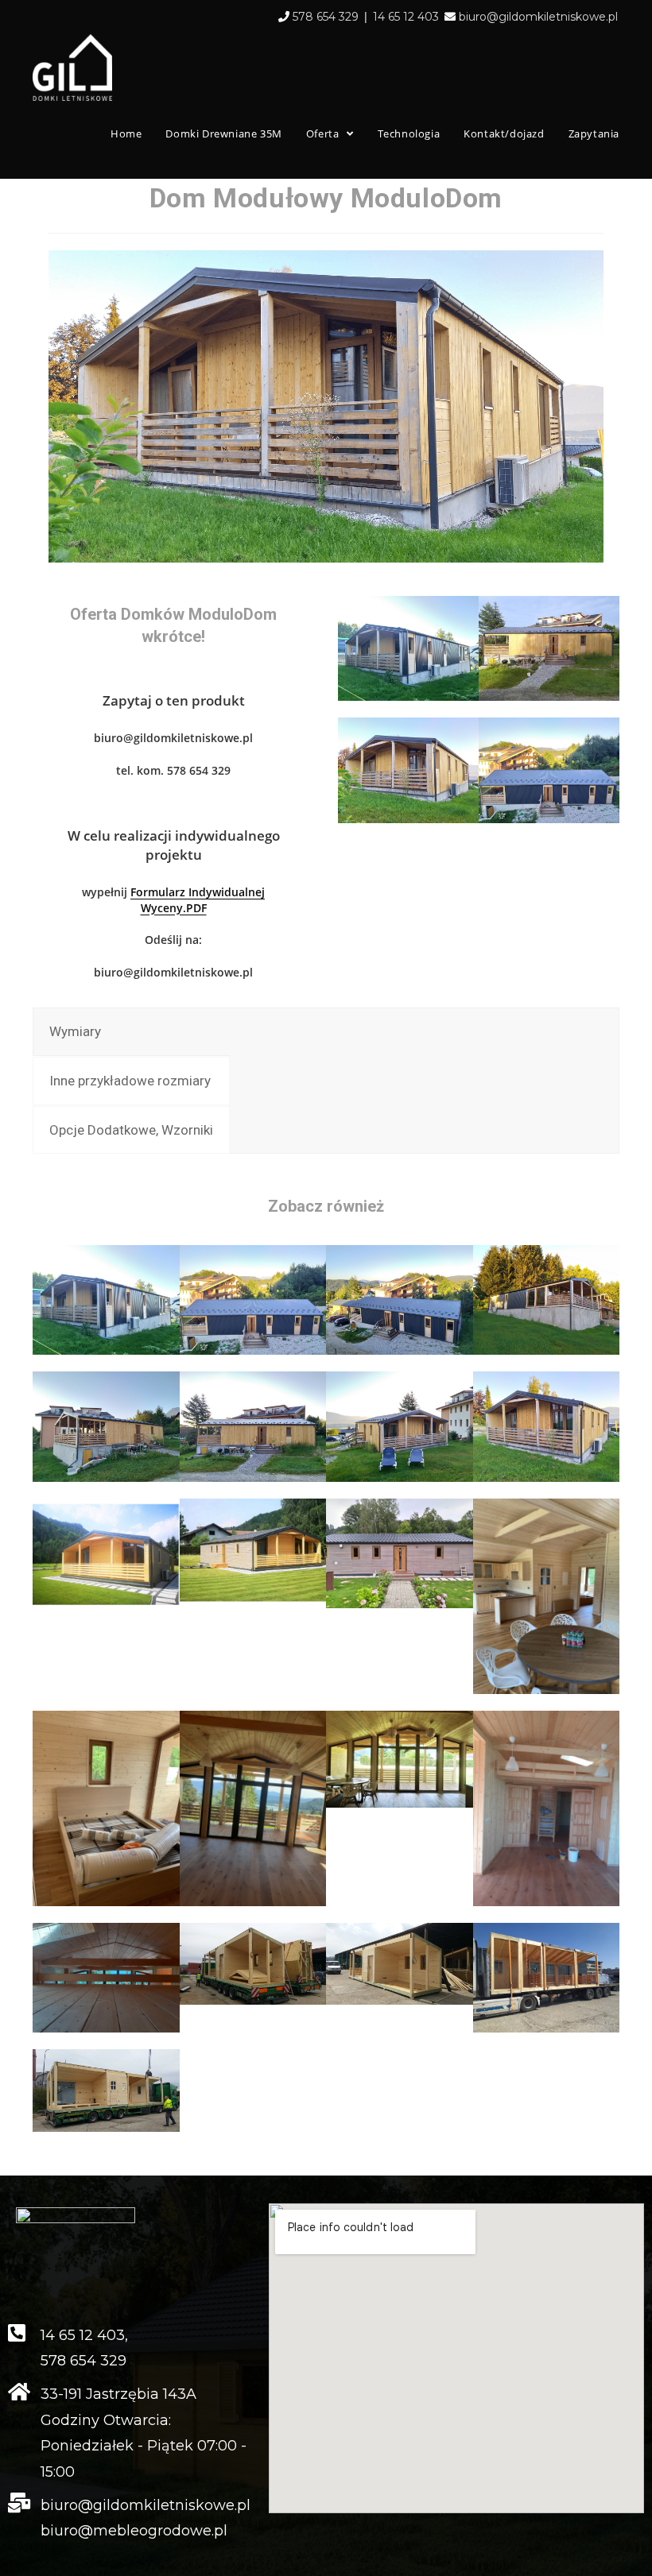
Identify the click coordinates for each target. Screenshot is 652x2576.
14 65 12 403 (406, 17)
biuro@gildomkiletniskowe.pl (538, 17)
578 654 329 (326, 17)
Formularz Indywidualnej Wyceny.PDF (198, 900)
